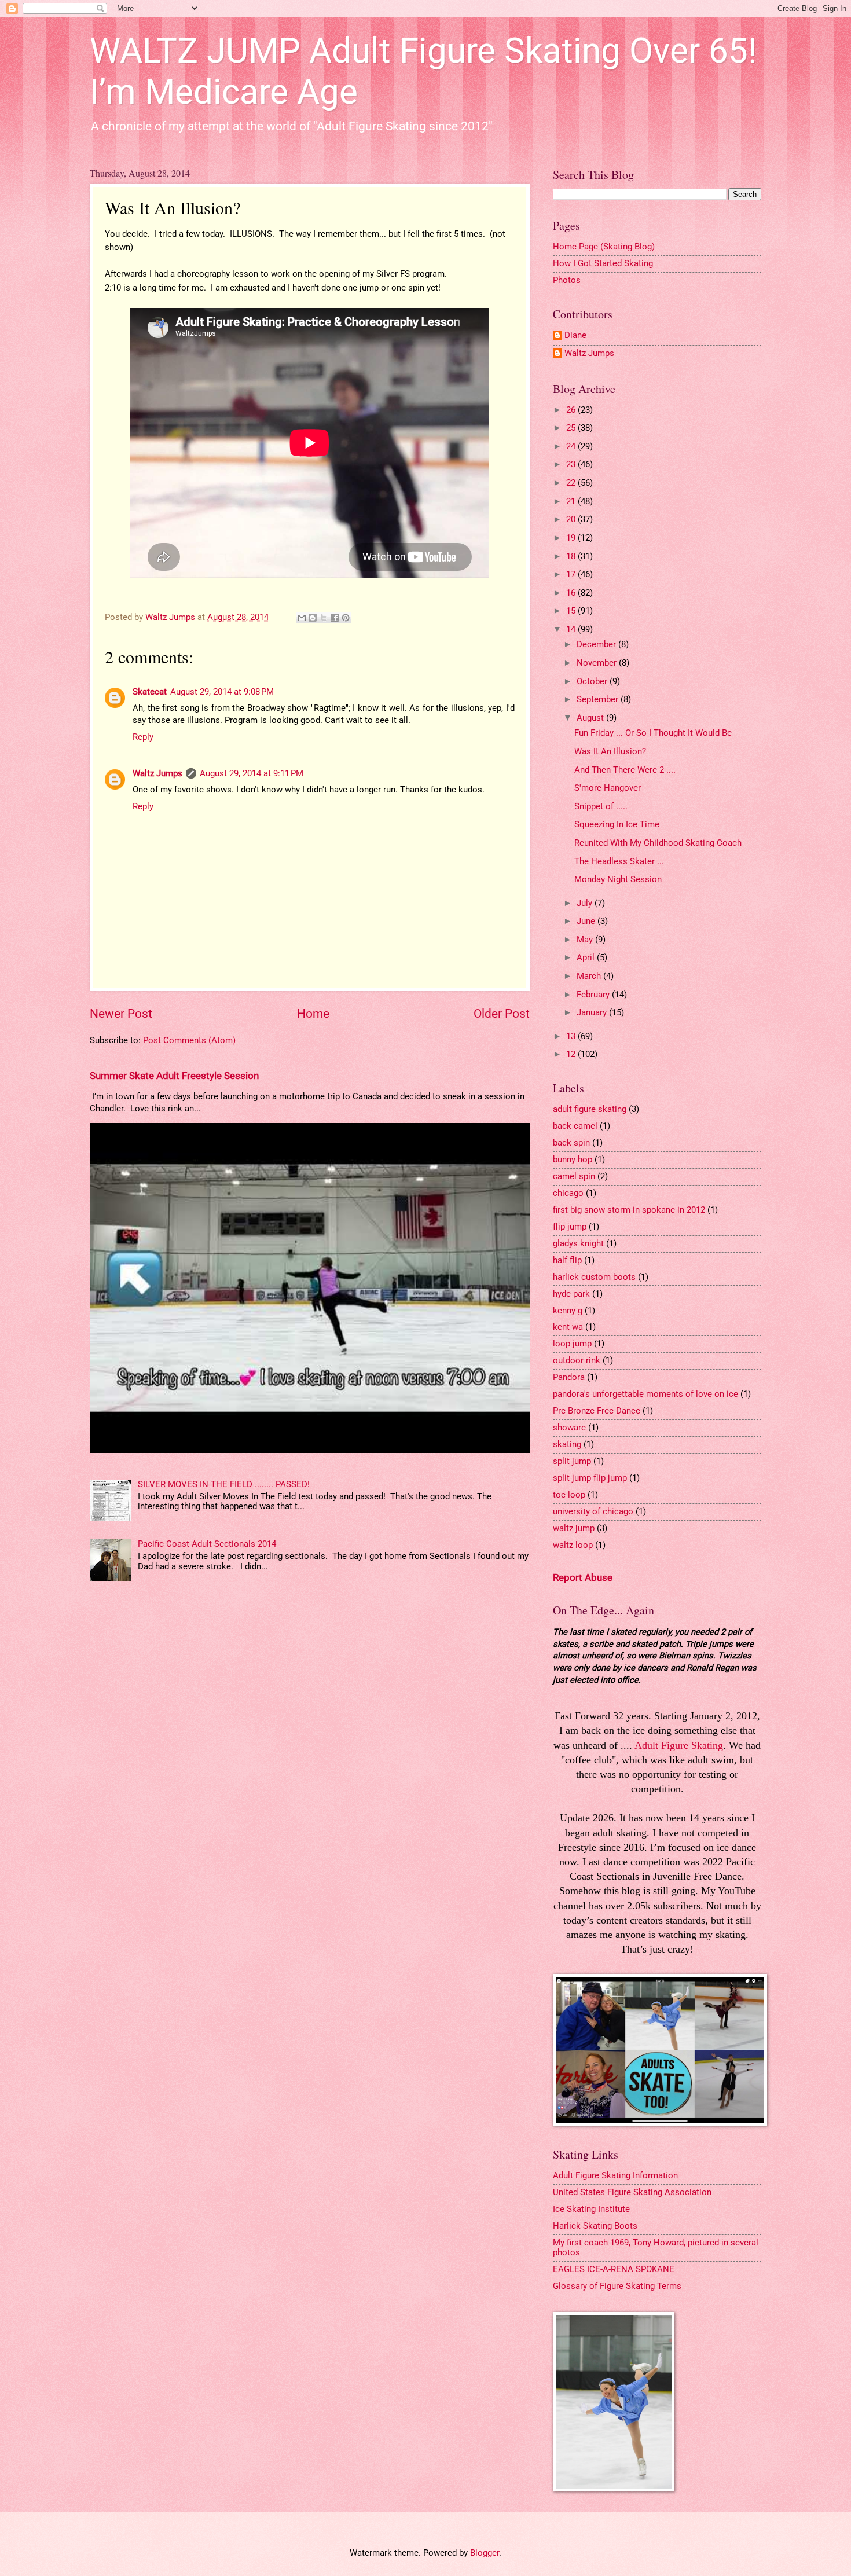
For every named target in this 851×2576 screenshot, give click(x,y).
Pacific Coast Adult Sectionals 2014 (207, 1544)
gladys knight (578, 1243)
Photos (567, 280)
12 (572, 1054)
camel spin (574, 1176)
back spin (571, 1143)
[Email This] (302, 618)
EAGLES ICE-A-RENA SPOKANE (614, 2269)
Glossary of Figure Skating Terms (617, 2286)
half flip (567, 1260)
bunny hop (573, 1159)
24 (572, 446)
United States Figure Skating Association (632, 2192)
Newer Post (121, 1014)
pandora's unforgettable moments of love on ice (645, 1394)
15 (572, 611)
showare (569, 1428)
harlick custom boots (594, 1277)
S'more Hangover (608, 788)
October (593, 681)
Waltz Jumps (157, 773)
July (586, 903)
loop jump (572, 1344)
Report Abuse (583, 1577)
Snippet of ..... (601, 806)
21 (572, 501)
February (594, 995)
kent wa (568, 1327)
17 (572, 574)
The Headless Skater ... (619, 861)
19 (572, 538)
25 (572, 428)
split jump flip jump (590, 1478)
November (598, 663)
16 (572, 593)
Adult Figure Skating (679, 1745)
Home (313, 1014)
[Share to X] (324, 618)
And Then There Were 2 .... (625, 770)
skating (567, 1444)
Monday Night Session (618, 879)
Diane (575, 335)
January (593, 1012)
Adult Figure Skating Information (615, 2175)
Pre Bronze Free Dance (597, 1411)
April (587, 957)
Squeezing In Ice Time (617, 824)
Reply (143, 737)
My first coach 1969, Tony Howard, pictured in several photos (656, 2248)
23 (572, 464)
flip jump (570, 1227)
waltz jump (574, 1528)
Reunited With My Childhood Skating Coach (658, 843)
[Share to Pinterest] (346, 618)
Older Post (502, 1014)
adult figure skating (590, 1109)
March (590, 976)
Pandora (569, 1377)
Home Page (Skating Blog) (604, 247)
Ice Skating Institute (591, 2209)
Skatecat (150, 692)
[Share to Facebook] (335, 618)
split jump (572, 1461)
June (587, 921)
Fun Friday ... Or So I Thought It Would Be (653, 733)
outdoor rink (577, 1360)
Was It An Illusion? (610, 751)
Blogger (485, 2553)
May (586, 940)
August (591, 718)
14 (572, 629)
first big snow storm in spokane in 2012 (629, 1210)
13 (572, 1036)
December (597, 644)
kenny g (568, 1311)
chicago (568, 1193)
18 (572, 556)
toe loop (569, 1495)
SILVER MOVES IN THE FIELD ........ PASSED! (224, 1484)
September (599, 699)
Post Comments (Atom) (189, 1040)
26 (572, 410)
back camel (575, 1126)
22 (572, 483)
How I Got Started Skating (603, 263)
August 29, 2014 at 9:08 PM (222, 692)
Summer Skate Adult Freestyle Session (174, 1076)
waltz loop (573, 1545)
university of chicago (593, 1511)
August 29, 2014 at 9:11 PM (252, 773)
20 (572, 519)
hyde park (571, 1294)
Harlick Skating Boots (595, 2226)
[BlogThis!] (313, 618)
